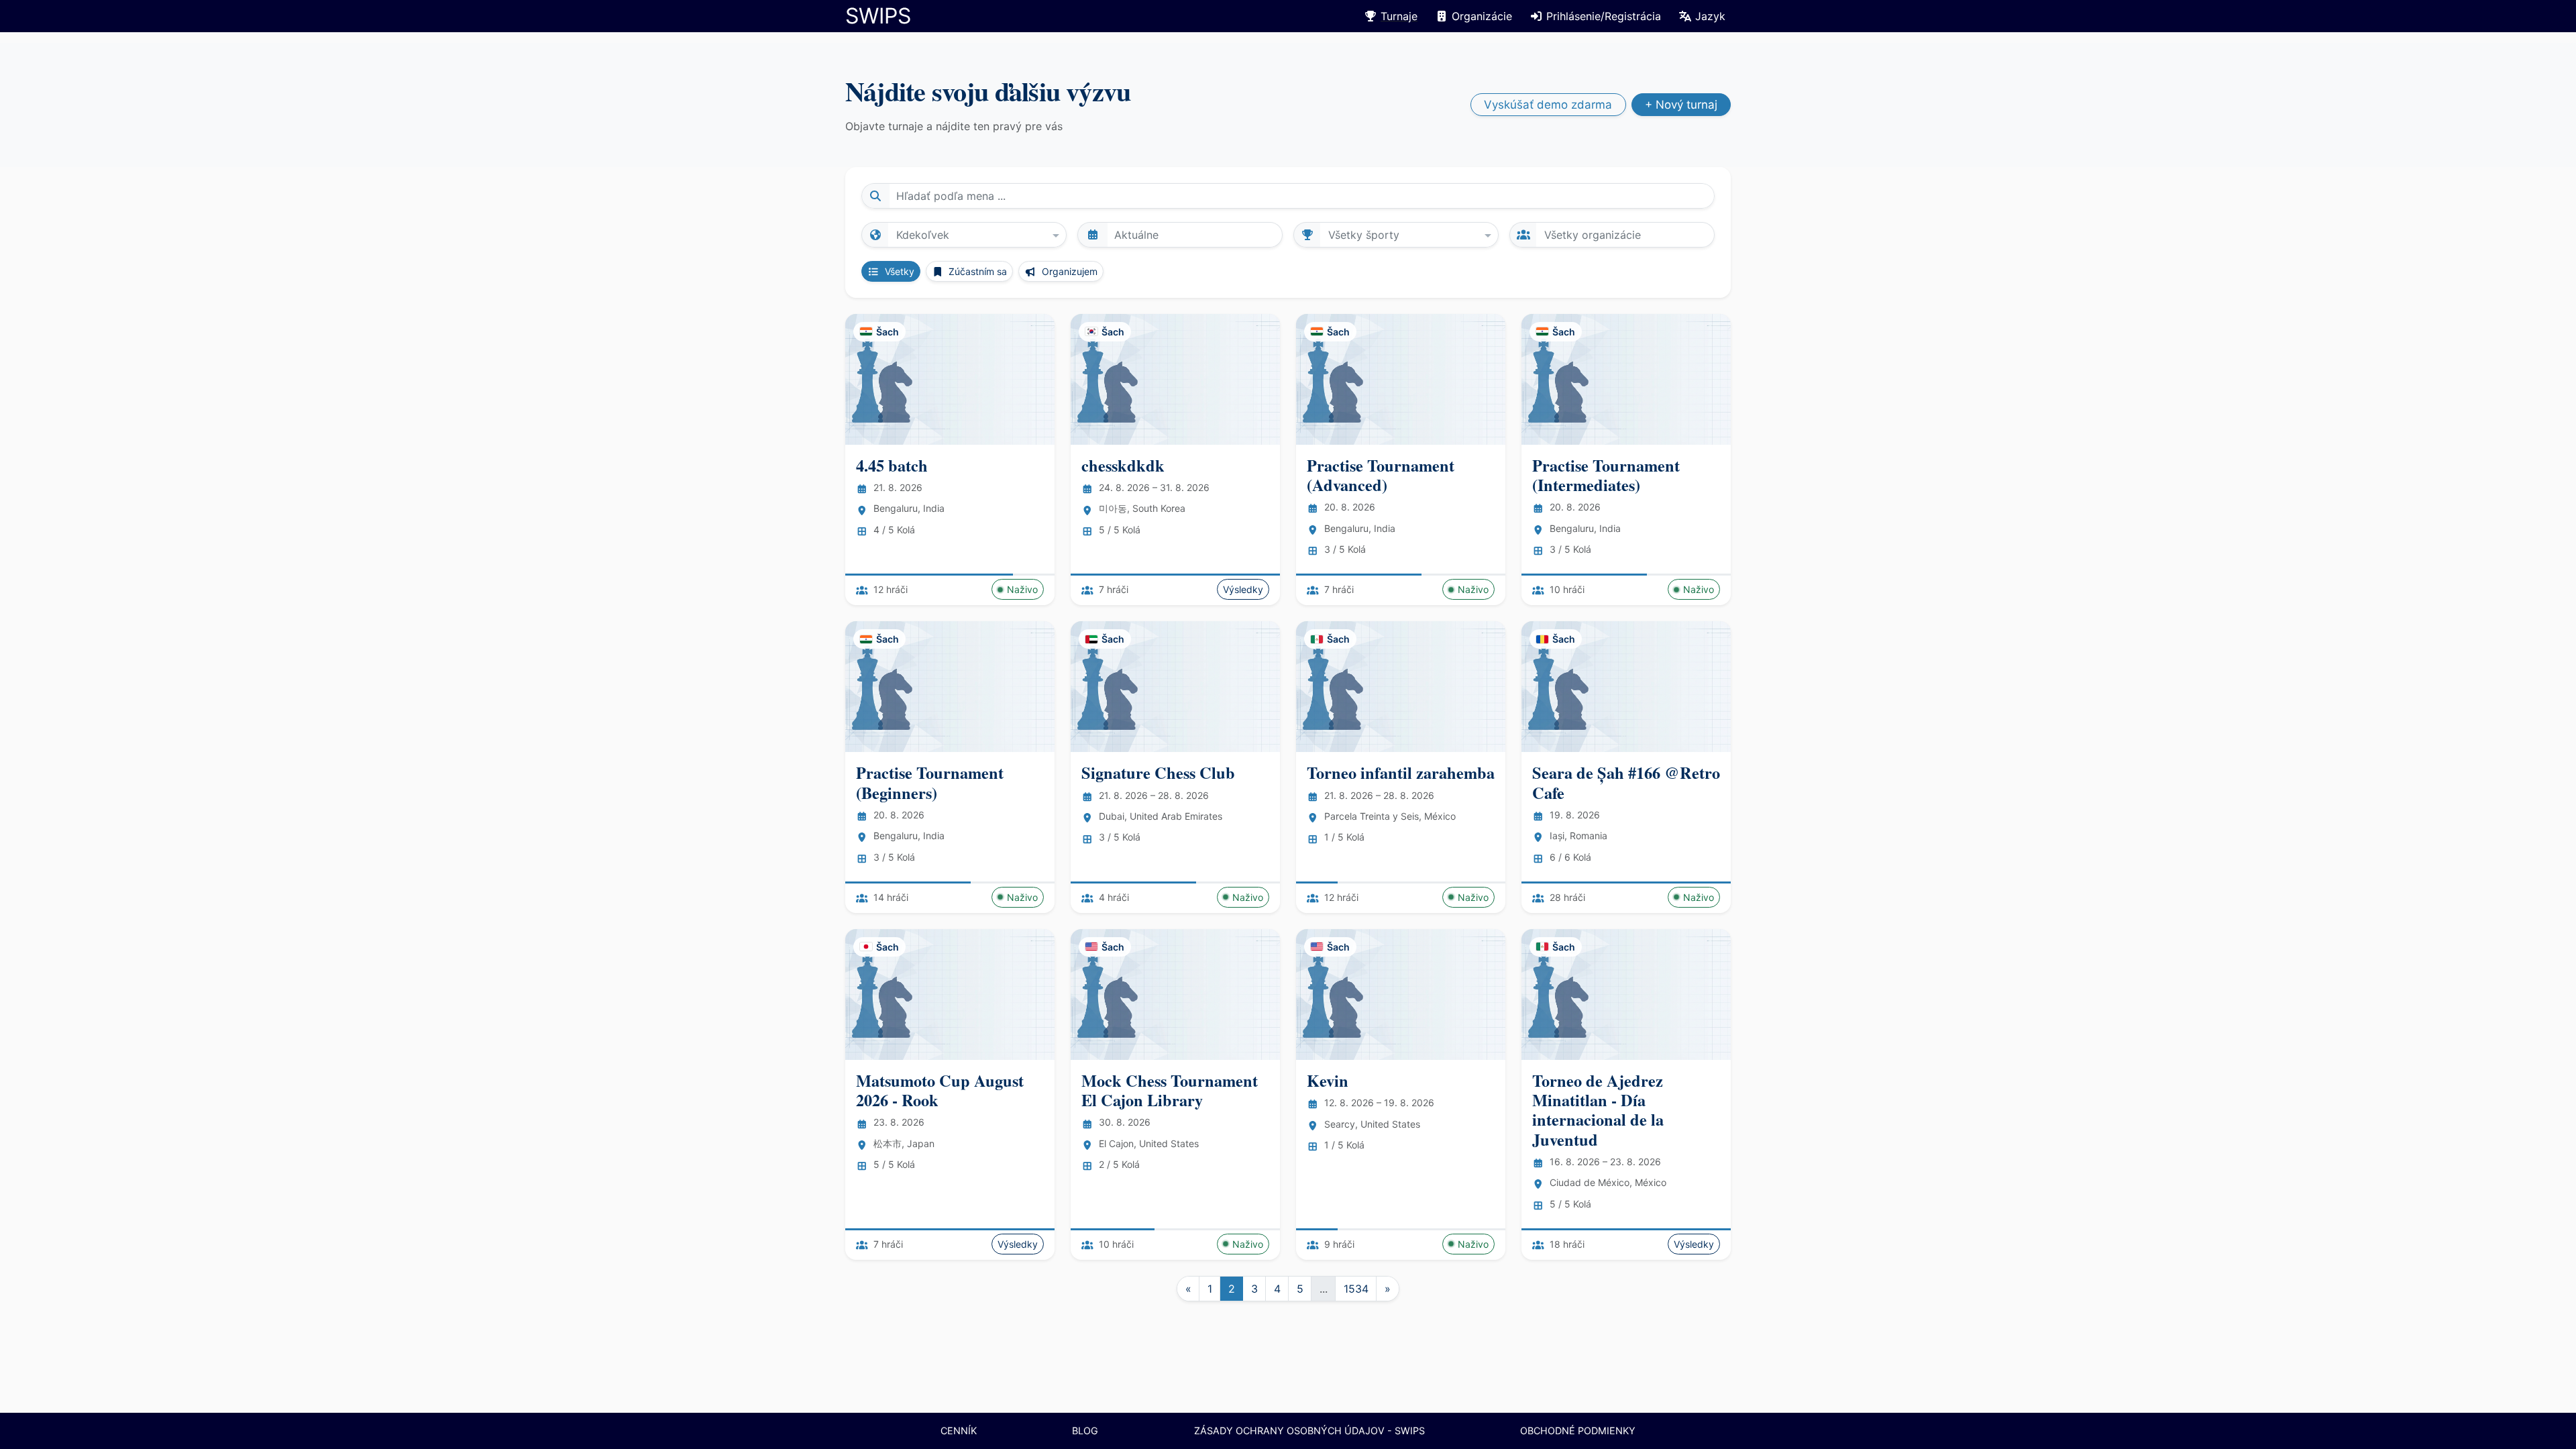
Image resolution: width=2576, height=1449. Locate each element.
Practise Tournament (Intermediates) (1606, 475)
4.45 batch (892, 465)
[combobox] (964, 234)
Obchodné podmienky (1578, 1431)
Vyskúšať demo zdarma (1548, 105)
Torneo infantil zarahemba (1401, 772)
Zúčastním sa (976, 271)
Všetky (898, 271)
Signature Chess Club (1158, 772)
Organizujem (1068, 271)
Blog (1085, 1431)
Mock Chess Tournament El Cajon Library (1170, 1090)
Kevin (1328, 1080)
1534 (1356, 1289)
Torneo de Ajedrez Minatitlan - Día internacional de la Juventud (1598, 1110)
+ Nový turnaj (1681, 105)
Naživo (1022, 589)
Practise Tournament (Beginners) (930, 782)
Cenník (959, 1431)
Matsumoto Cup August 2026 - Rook (940, 1090)
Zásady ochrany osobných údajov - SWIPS (1309, 1431)
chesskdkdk (1123, 465)
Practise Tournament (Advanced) (1381, 475)
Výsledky (1243, 589)
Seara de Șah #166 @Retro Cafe (1626, 782)
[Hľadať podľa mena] (875, 196)
